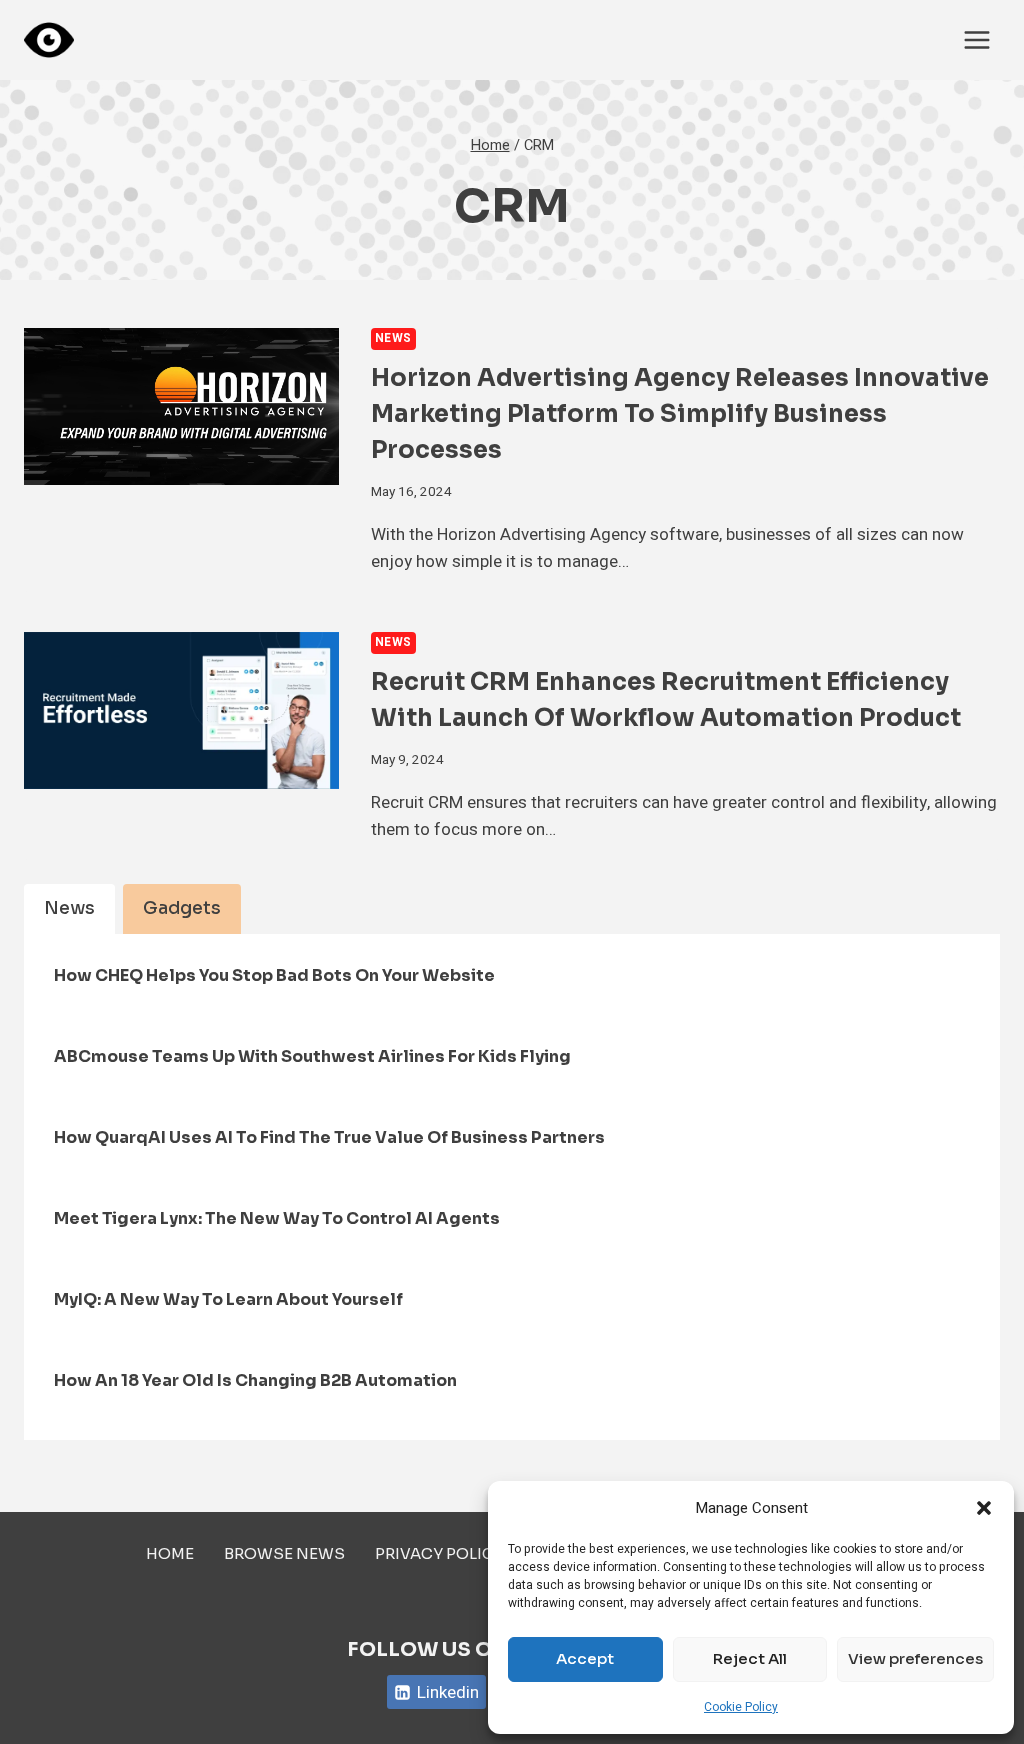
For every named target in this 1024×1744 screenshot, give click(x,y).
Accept (585, 1658)
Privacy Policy (439, 1553)
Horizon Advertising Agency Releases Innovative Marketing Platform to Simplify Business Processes (680, 414)
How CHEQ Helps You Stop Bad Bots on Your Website (274, 975)
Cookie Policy (741, 1707)
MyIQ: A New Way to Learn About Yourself (228, 1299)
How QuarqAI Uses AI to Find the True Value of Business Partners (329, 1137)
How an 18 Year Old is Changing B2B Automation (255, 1380)
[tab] (69, 909)
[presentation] (181, 406)
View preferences (915, 1658)
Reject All (750, 1658)
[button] (984, 1508)
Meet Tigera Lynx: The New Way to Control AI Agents (277, 1218)
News (393, 338)
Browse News (284, 1553)
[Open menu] (976, 39)
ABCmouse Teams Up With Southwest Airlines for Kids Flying (312, 1056)
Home (170, 1553)
